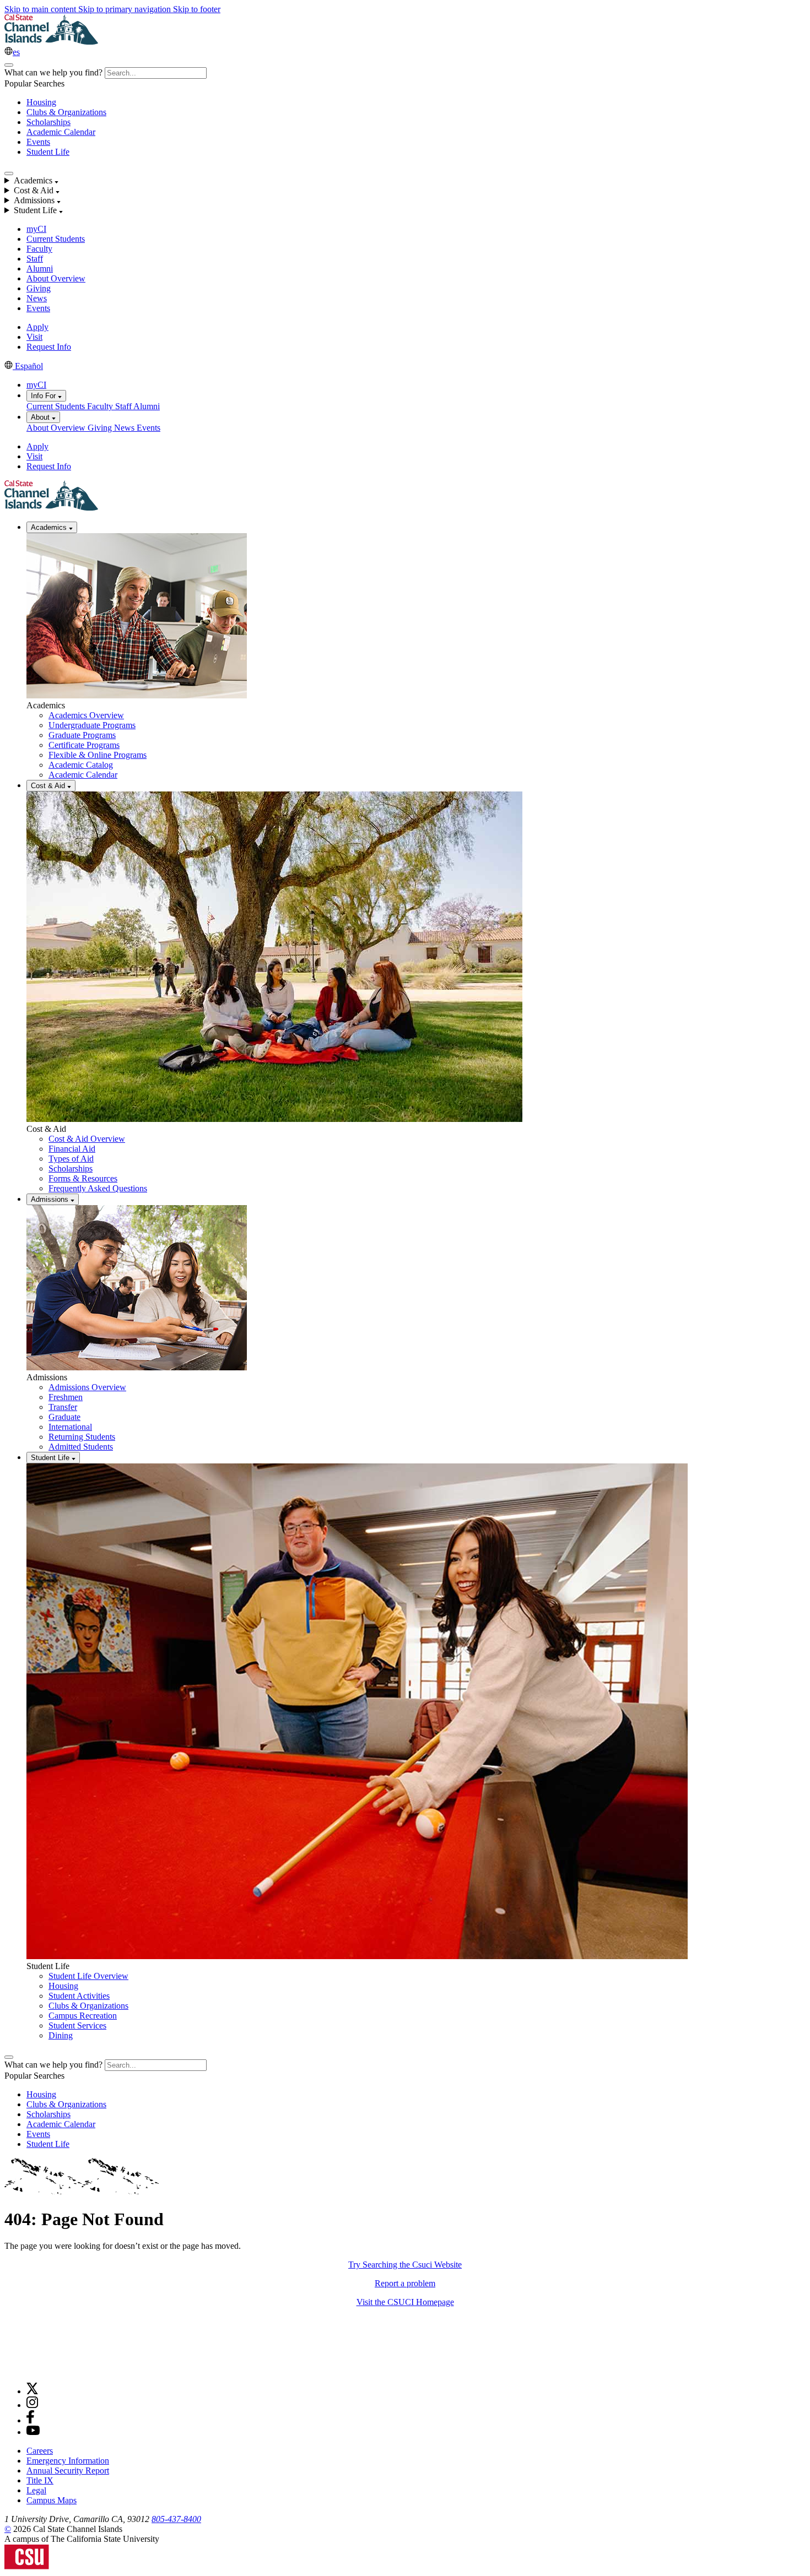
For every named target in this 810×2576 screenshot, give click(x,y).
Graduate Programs (82, 735)
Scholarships (48, 122)
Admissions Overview (87, 1387)
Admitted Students (81, 1447)
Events (38, 142)
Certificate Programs (84, 745)
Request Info (49, 347)
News (37, 298)
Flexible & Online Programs (98, 755)
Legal (36, 2490)
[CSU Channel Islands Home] (51, 42)
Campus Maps (52, 2500)
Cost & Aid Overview (87, 1139)
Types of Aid (71, 1159)
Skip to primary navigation (126, 9)
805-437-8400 (176, 2519)
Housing (41, 102)
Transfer (63, 1407)
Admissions (51, 1199)
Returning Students (82, 1437)
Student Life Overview (88, 1976)
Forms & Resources (83, 1178)
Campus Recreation (83, 2016)
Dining (61, 2035)
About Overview (56, 278)
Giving (39, 288)
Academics (50, 527)
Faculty (39, 249)
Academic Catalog (81, 765)
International (70, 1427)
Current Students (56, 239)
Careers (40, 2451)
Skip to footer (197, 9)
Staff (35, 259)
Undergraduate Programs (92, 725)
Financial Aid (72, 1149)
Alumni (40, 269)
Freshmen (66, 1397)
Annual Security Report (68, 2471)
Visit (34, 337)
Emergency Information (68, 2461)
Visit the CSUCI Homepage (405, 2302)
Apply (37, 327)
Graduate (64, 1417)
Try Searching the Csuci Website (405, 2265)
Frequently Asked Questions (98, 1188)
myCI (36, 229)
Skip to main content (41, 9)
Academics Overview (86, 715)
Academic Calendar (61, 132)
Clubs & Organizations (66, 112)
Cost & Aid (49, 786)
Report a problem (405, 2283)
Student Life (48, 152)
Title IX (40, 2480)
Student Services (77, 2025)
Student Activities (79, 1996)
